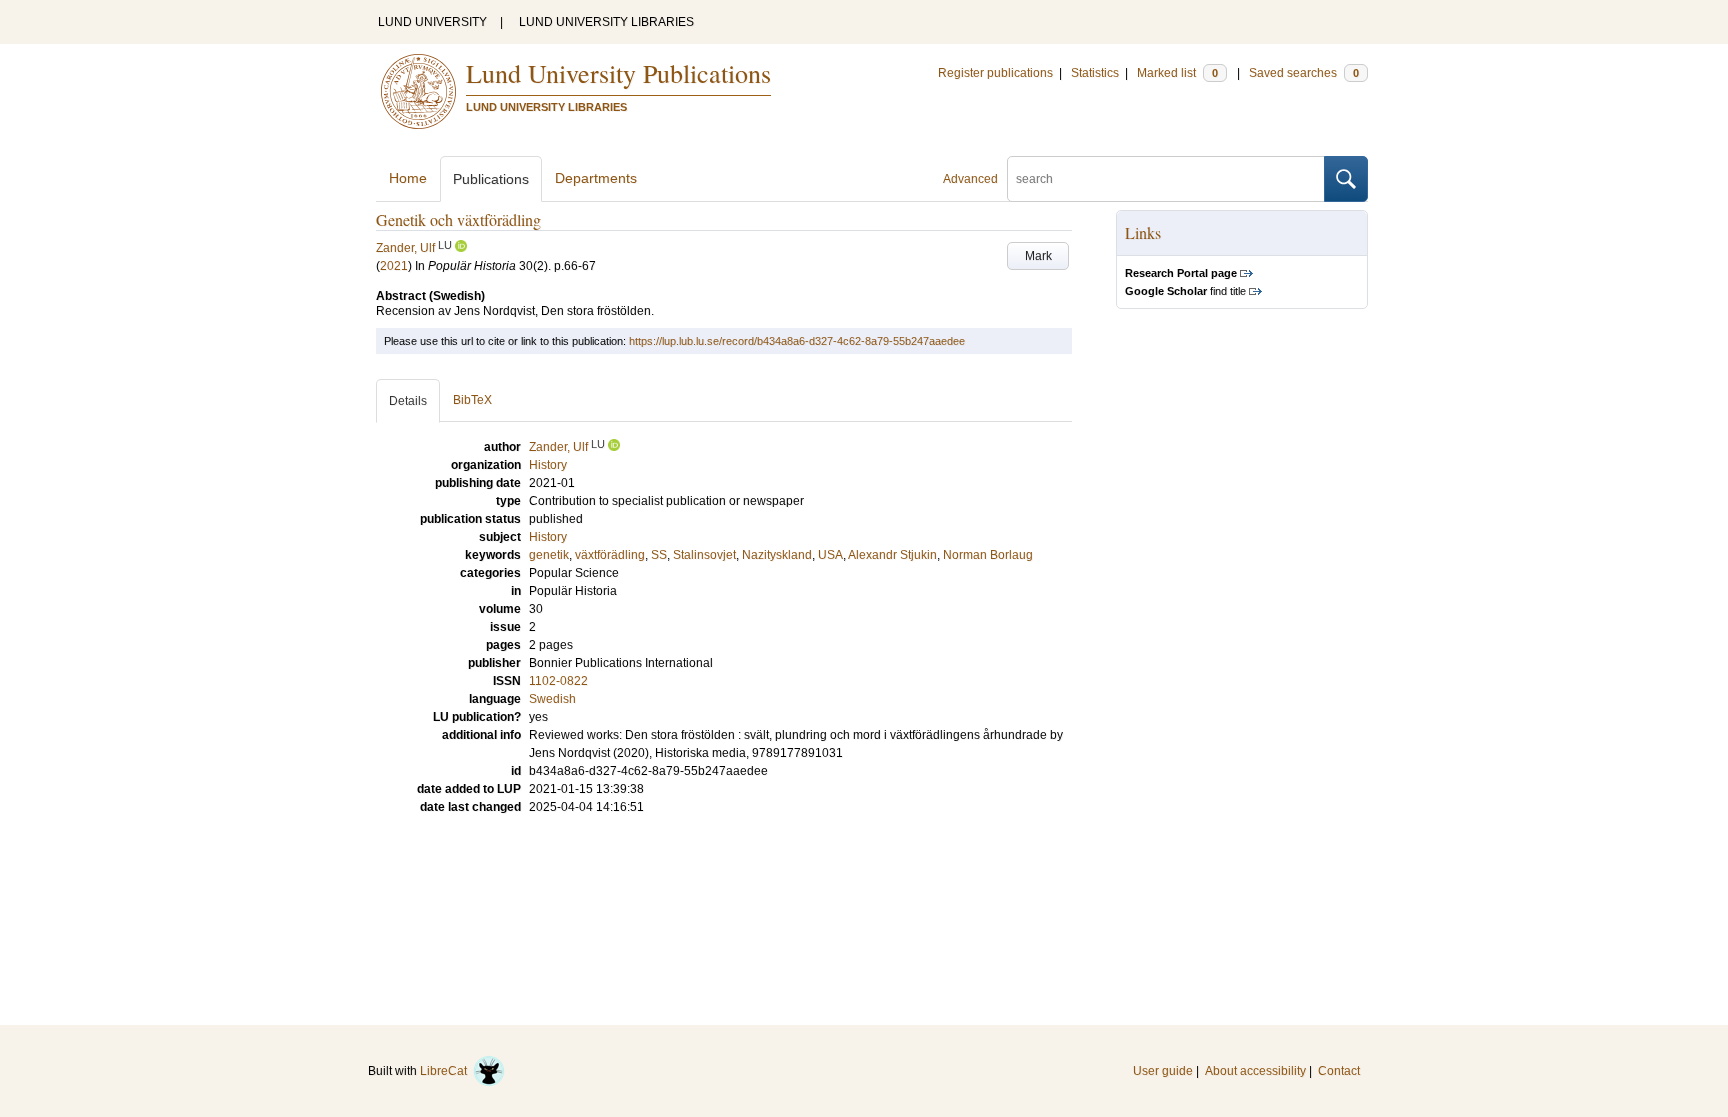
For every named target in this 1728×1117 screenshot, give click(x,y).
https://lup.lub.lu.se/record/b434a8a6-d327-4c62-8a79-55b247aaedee (797, 341)
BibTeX (472, 400)
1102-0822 (558, 681)
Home (408, 178)
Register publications (995, 73)
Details (408, 401)
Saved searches (1304, 73)
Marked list (1177, 73)
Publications (491, 179)
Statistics (1095, 73)
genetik (549, 555)
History (548, 537)
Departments (596, 178)
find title (1185, 291)
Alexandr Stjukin (892, 555)
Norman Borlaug (988, 555)
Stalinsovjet (704, 555)
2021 (394, 266)
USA (830, 555)
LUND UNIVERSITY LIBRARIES (606, 22)
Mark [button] (1038, 256)
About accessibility (1255, 1071)
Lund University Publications (618, 73)
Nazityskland (777, 555)
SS (659, 555)
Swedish (552, 699)
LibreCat (446, 1071)
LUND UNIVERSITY (432, 22)
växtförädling (610, 555)
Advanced (970, 179)
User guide (1163, 1071)
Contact (1339, 1071)
